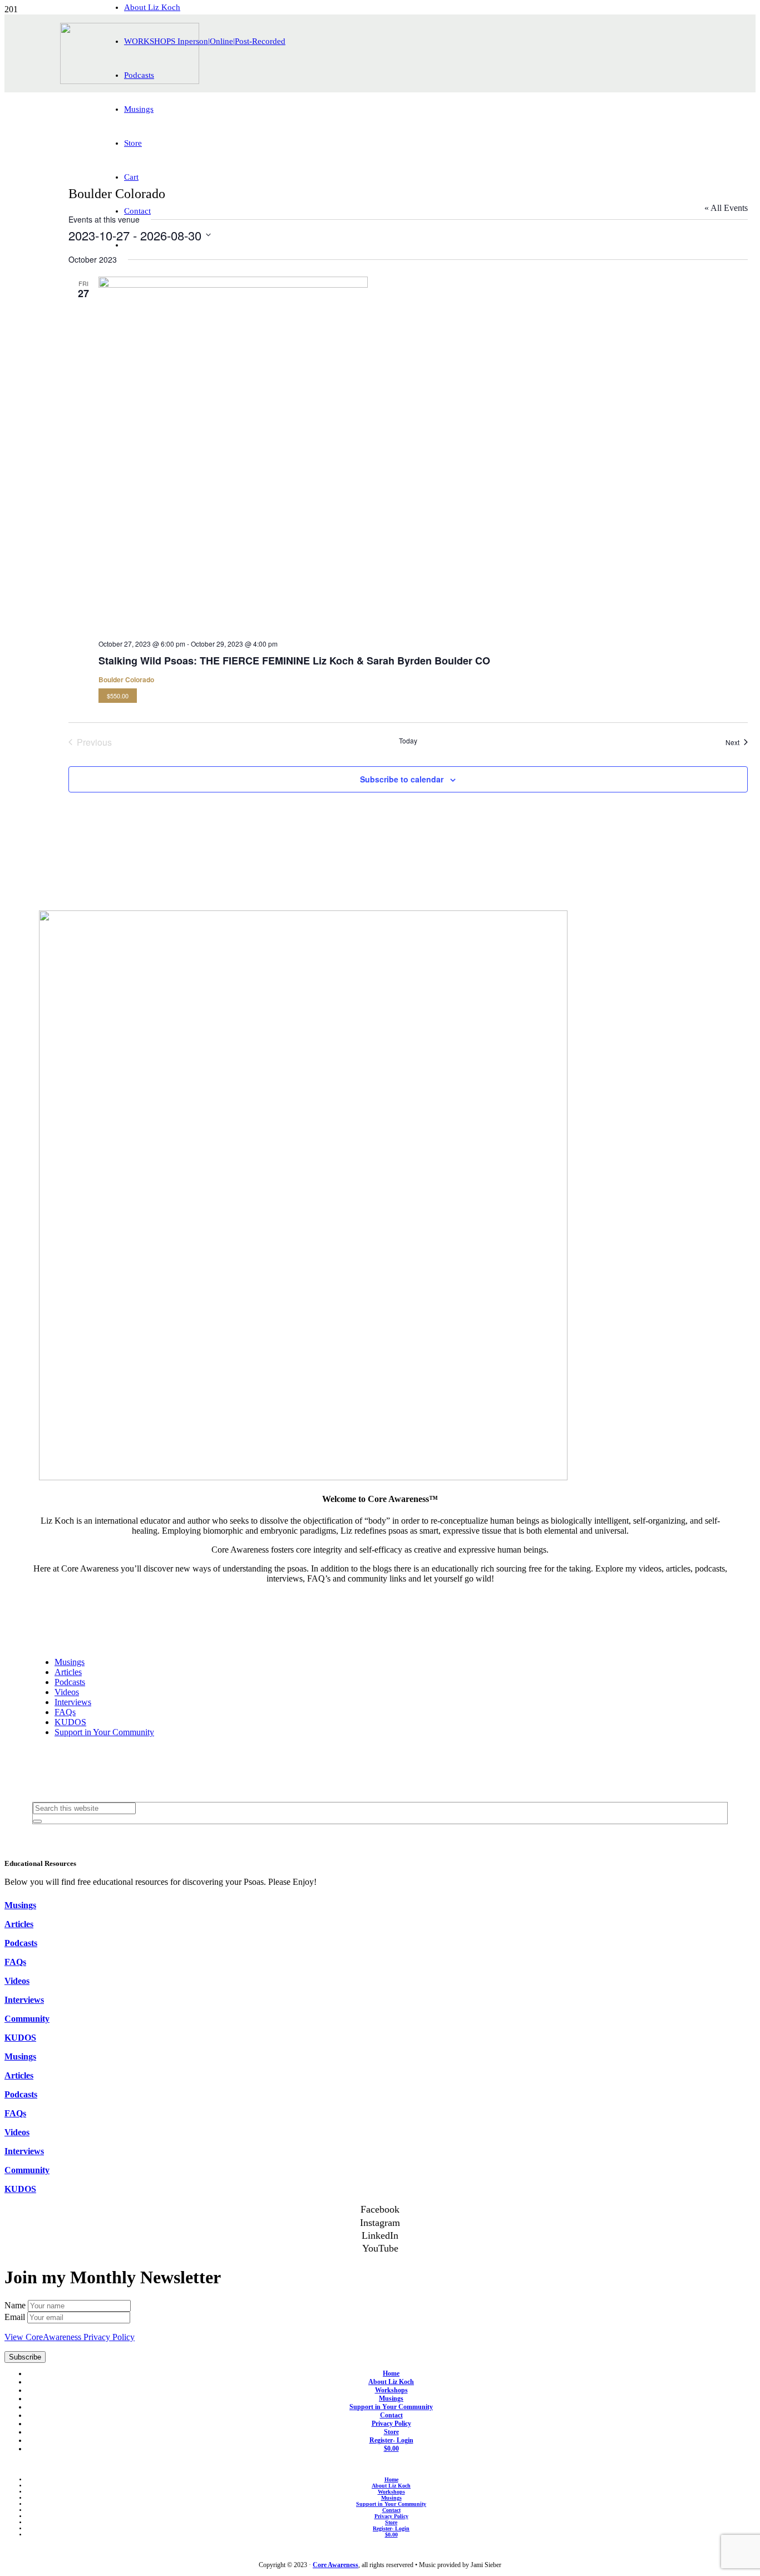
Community (27, 2019)
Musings (70, 1662)
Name (16, 2305)
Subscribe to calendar (402, 779)
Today (408, 741)
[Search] (37, 1821)
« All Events (726, 208)
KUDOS (70, 1722)
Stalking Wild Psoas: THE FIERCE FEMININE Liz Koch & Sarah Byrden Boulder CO (294, 661)
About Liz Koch (391, 2382)
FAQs (65, 1712)
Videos (67, 1692)
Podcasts (70, 1682)
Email (16, 2317)
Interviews (73, 1702)
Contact (391, 2415)
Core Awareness (335, 2565)
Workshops (391, 2390)
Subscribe (25, 2357)
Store (391, 2432)
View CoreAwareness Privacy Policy (70, 2337)
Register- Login (391, 2440)
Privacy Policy (391, 2424)
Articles (68, 1672)
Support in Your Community (104, 1732)
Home (391, 2373)
